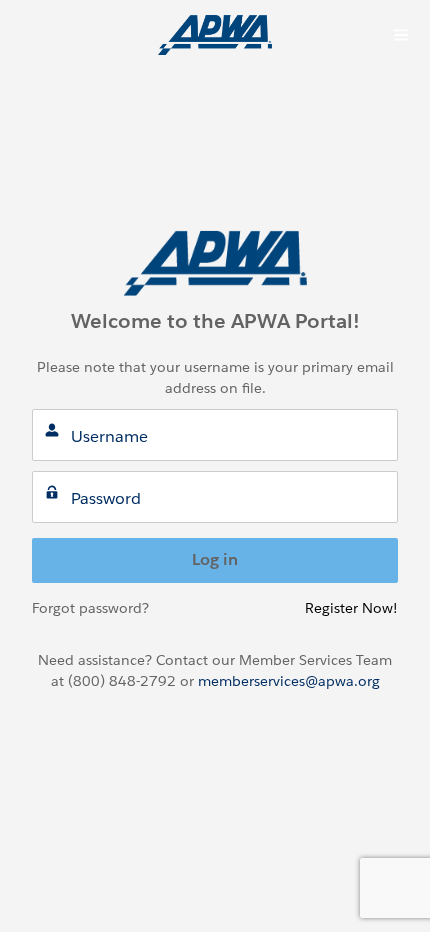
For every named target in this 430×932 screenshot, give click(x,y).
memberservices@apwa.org (289, 681)
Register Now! (351, 608)
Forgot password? (90, 608)
